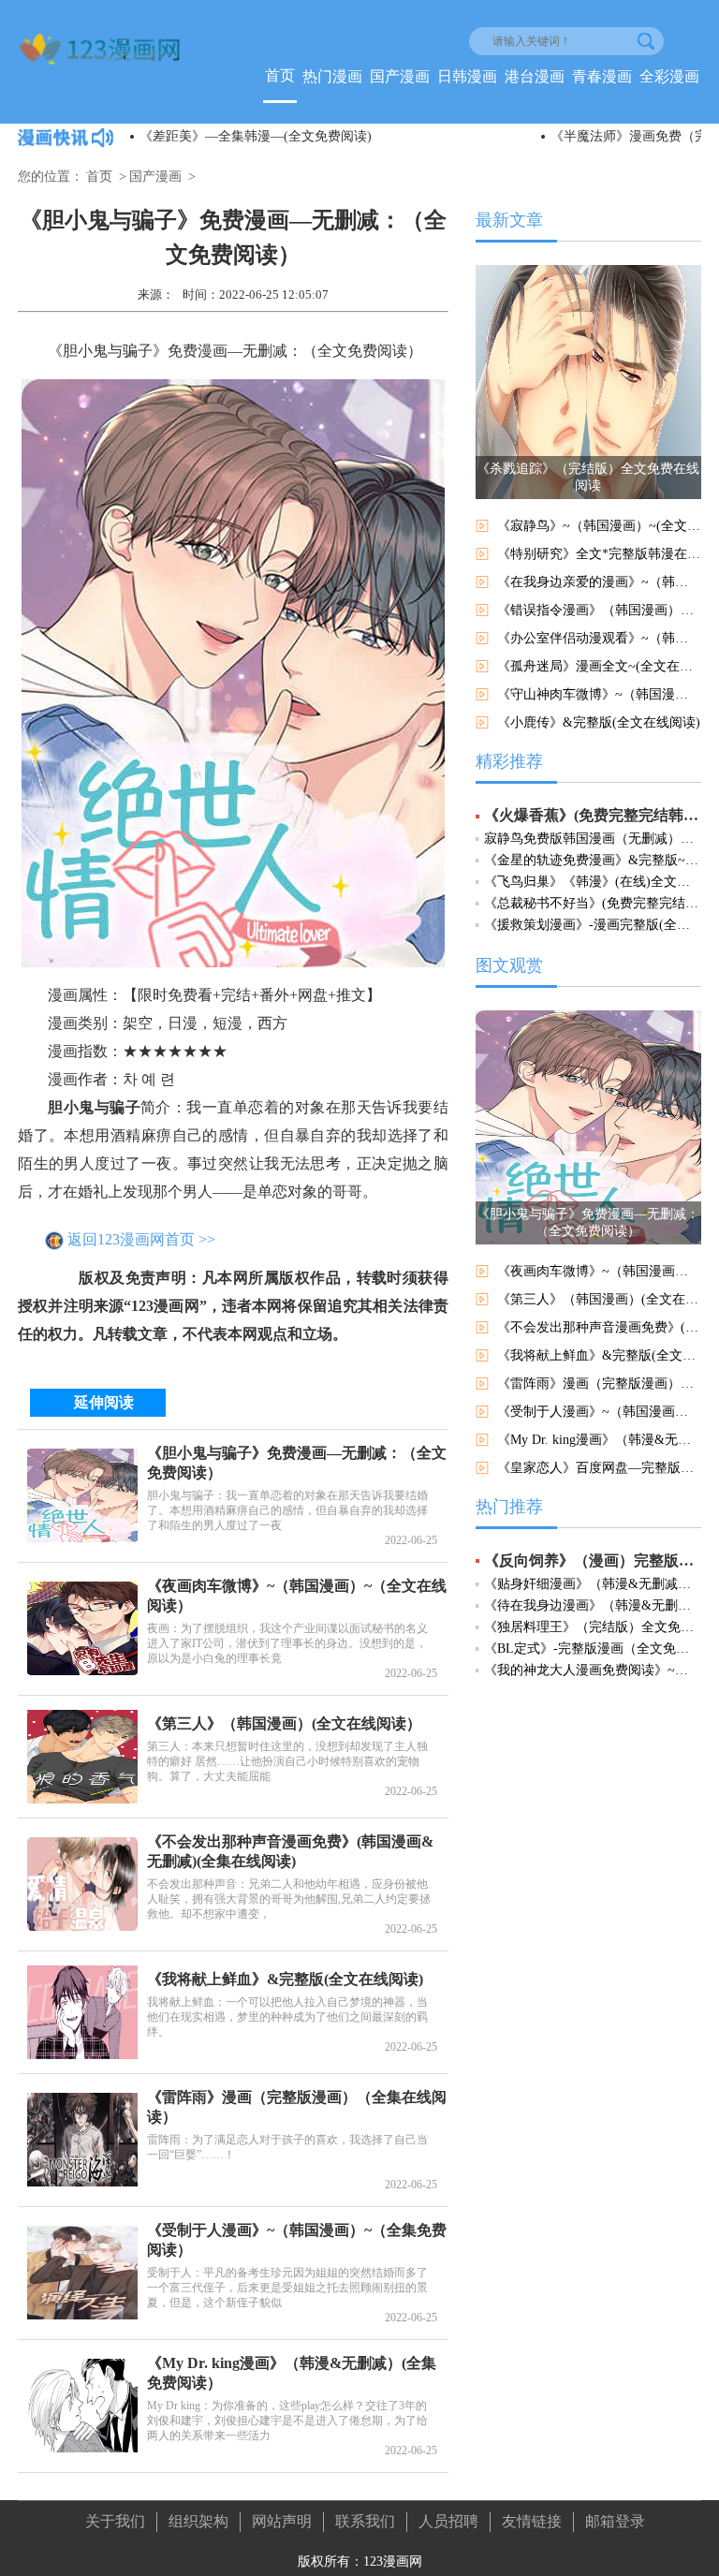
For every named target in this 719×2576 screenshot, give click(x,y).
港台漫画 (535, 76)
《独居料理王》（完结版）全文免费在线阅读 (593, 1627)
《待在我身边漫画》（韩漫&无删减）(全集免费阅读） (593, 1605)
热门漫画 (332, 76)
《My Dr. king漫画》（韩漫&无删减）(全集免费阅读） (599, 1440)
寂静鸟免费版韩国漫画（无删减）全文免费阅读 (593, 839)
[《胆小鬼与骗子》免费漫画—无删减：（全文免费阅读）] (82, 1495)
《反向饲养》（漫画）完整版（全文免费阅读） (593, 1560)
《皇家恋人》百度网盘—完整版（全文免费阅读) (599, 1468)
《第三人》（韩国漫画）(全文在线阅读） (284, 1723)
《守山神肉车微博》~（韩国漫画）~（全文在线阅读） (599, 694)
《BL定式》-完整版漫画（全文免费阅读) (593, 1649)
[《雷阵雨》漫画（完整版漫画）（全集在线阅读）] (82, 2140)
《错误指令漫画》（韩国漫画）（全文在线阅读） (599, 610)
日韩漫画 (467, 76)
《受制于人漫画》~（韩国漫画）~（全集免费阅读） (599, 1412)
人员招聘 (448, 2521)
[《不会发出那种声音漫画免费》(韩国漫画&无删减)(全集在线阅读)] (82, 1884)
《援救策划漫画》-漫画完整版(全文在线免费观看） (593, 925)
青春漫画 (602, 76)
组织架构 (198, 2521)
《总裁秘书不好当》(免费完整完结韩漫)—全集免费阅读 (593, 903)
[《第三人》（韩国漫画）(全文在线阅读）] (82, 1757)
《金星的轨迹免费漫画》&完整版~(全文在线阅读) (593, 860)
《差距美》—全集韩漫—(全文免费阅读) (256, 136)
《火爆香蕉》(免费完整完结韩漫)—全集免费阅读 (593, 815)
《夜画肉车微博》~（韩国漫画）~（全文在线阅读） (599, 1271)
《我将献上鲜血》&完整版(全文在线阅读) (285, 1979)
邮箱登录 (615, 2521)
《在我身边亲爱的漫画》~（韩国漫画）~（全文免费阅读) (599, 582)
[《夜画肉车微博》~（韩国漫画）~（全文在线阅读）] (82, 1628)
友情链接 (532, 2521)
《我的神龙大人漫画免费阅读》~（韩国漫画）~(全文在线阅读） (593, 1670)
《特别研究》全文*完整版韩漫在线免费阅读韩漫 (599, 554)
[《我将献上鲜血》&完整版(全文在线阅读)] (82, 2012)
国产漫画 (400, 76)
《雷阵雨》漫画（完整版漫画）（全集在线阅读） (599, 1384)
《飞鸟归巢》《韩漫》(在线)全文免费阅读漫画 (593, 882)
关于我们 (115, 2521)
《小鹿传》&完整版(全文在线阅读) (599, 722)
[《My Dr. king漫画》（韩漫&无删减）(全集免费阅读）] (82, 2406)
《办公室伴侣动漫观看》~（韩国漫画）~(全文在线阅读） (599, 638)
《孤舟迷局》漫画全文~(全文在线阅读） (599, 666)
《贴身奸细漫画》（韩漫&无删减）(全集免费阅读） (593, 1584)
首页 (280, 75)
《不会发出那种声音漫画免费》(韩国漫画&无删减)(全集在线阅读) (599, 1327)
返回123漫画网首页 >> (141, 1240)
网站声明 (282, 2521)
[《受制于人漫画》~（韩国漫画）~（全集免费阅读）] (82, 2273)
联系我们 (365, 2521)
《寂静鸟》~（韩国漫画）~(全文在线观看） (599, 526)
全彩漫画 (669, 76)
